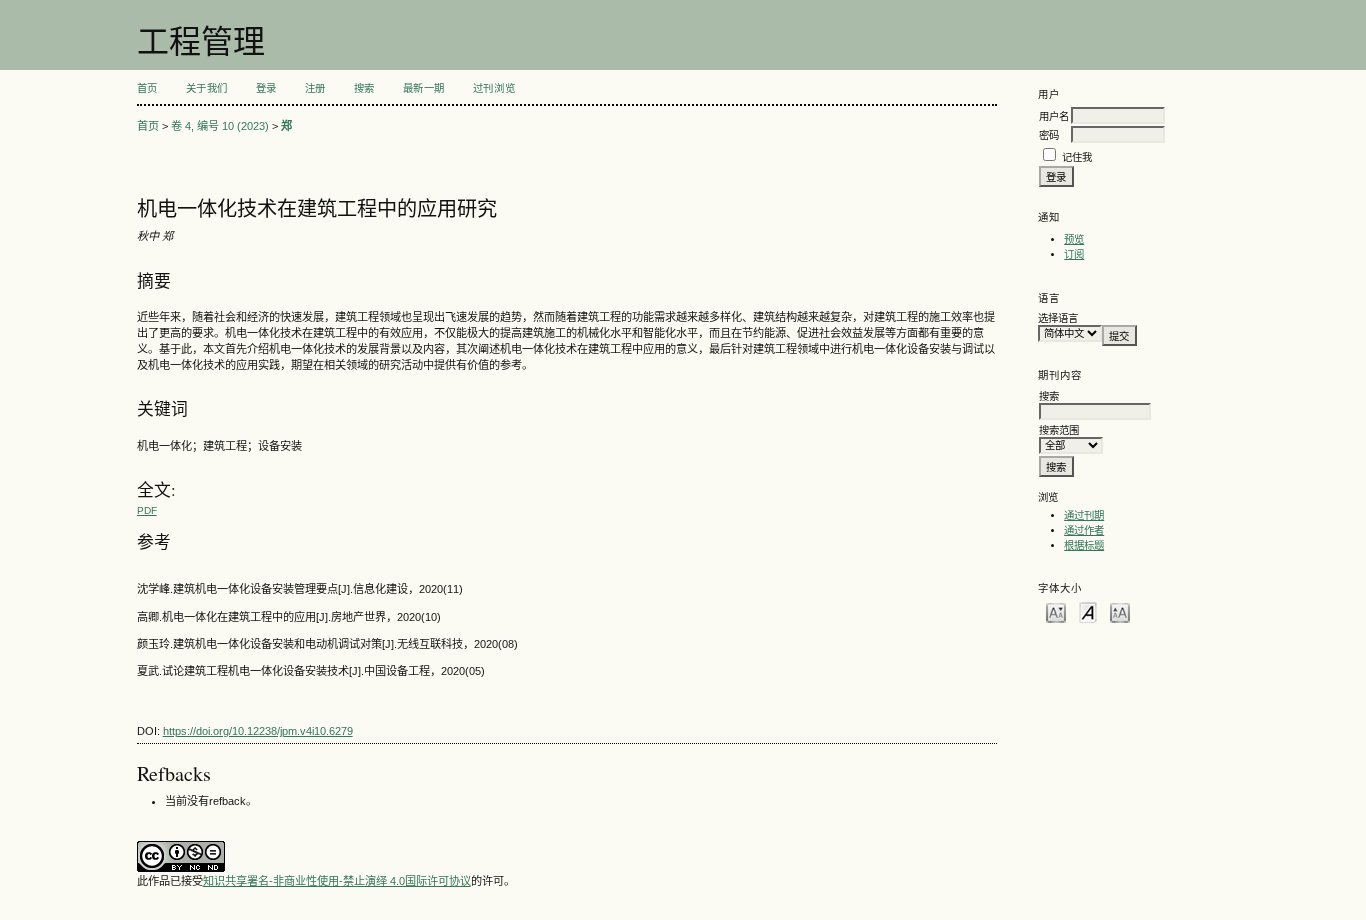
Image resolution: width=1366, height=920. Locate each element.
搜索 (364, 88)
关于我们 (207, 88)
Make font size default (1088, 611)
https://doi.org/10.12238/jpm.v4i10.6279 (258, 731)
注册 (315, 88)
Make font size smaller (1056, 611)
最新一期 (424, 88)
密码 (1049, 135)
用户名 (1054, 116)
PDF (147, 510)
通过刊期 (1084, 515)
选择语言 (1058, 318)
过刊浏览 (494, 88)
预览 (1074, 239)
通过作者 (1084, 530)
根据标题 (1084, 545)
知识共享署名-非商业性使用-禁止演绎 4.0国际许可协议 (337, 881)
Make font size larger (1120, 611)
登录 (266, 88)
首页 (147, 88)
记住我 (1077, 157)
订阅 (1074, 254)
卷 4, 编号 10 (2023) (220, 126)
